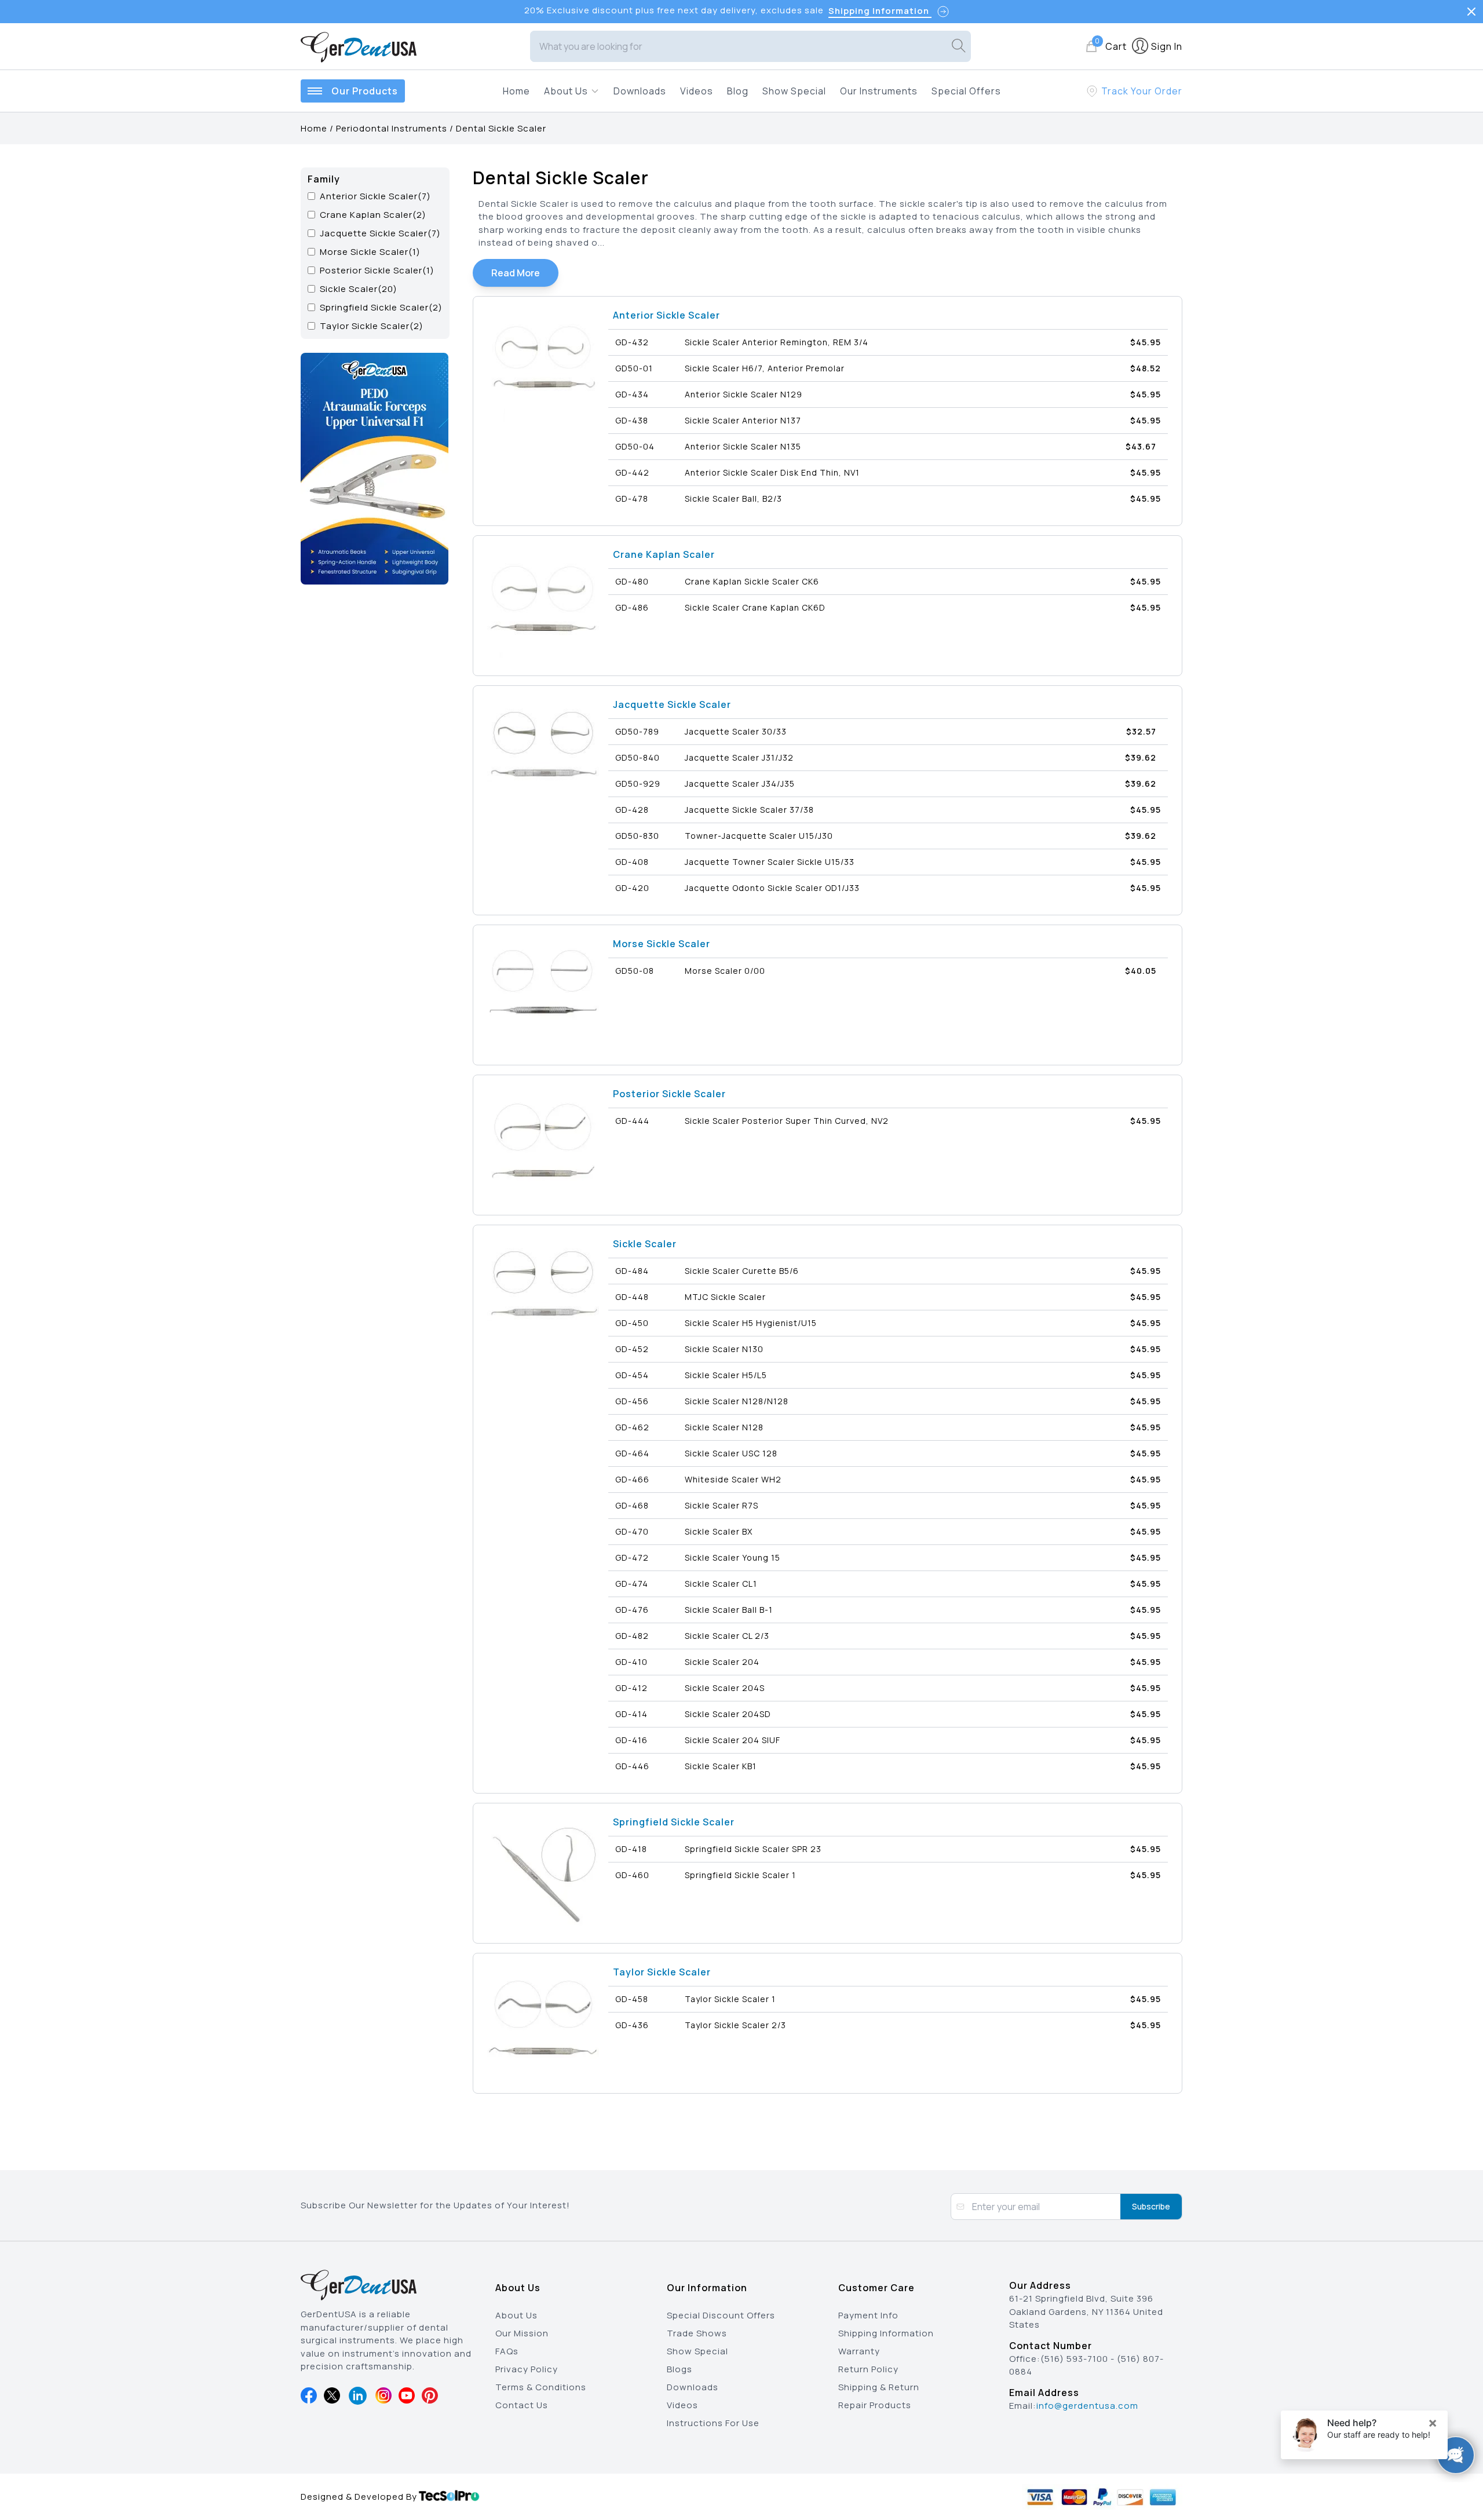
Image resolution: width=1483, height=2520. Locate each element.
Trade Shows (697, 2333)
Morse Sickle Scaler (662, 944)
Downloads (640, 91)
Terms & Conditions (541, 2387)
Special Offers (966, 91)
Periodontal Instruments (392, 128)
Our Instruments (879, 91)
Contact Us (522, 2405)
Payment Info (868, 2315)
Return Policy (868, 2369)
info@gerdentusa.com (1087, 2406)
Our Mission (522, 2333)
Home (516, 91)
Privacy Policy (527, 2369)
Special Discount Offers (721, 2315)
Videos (697, 91)
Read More (516, 273)
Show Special (794, 91)
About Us (516, 2315)
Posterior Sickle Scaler (669, 1094)
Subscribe (1151, 2206)
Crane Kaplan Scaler (664, 554)
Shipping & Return (879, 2387)
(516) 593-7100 (1074, 2359)
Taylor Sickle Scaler (662, 1972)
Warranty (859, 2351)
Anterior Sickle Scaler (666, 315)
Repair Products (875, 2405)
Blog (738, 91)
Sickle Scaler (645, 1244)
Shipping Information (886, 2333)
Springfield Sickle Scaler (674, 1822)
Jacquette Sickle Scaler (672, 704)
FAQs (507, 2351)
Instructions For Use (713, 2423)
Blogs (680, 2369)
